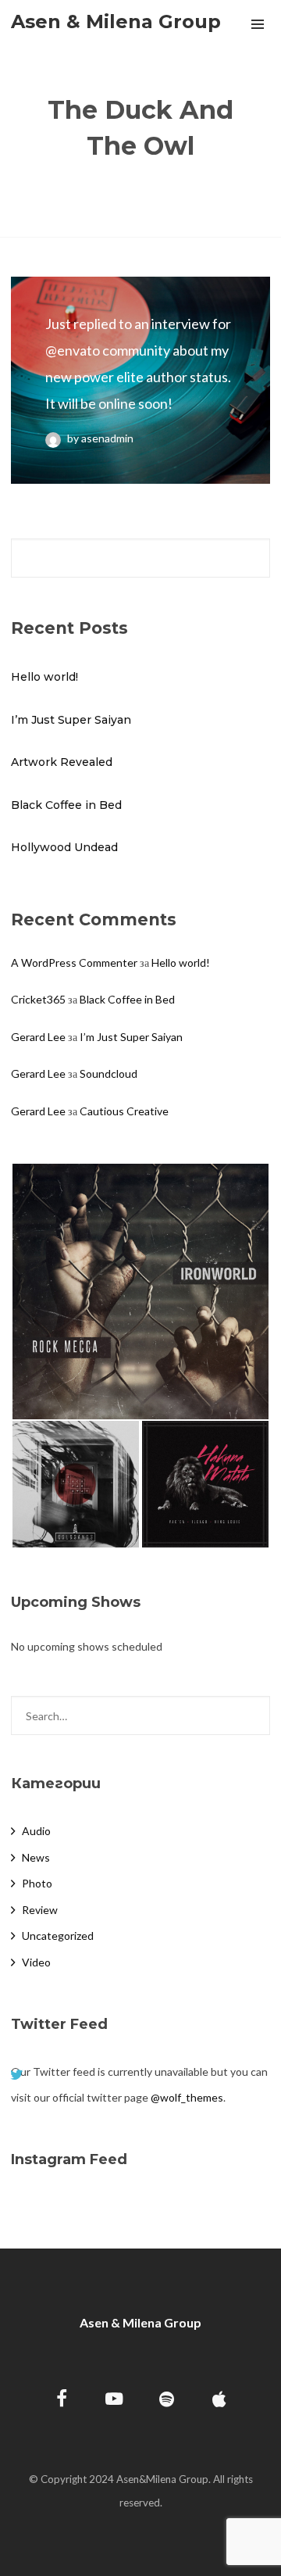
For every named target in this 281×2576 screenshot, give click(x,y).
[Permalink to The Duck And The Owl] (140, 380)
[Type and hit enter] (253, 1716)
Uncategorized (58, 1936)
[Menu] (258, 23)
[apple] (219, 2401)
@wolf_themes (187, 2097)
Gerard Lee (38, 1037)
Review (40, 1910)
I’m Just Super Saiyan (71, 720)
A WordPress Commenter (74, 962)
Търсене (253, 558)
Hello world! (44, 677)
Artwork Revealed (62, 762)
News (36, 1857)
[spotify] (167, 2401)
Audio (36, 1831)
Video (36, 1962)
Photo (37, 1883)
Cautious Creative (124, 1111)
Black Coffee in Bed (66, 805)
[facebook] (62, 2401)
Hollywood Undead (64, 847)
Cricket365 (38, 999)
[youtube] (114, 2408)
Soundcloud (108, 1073)
